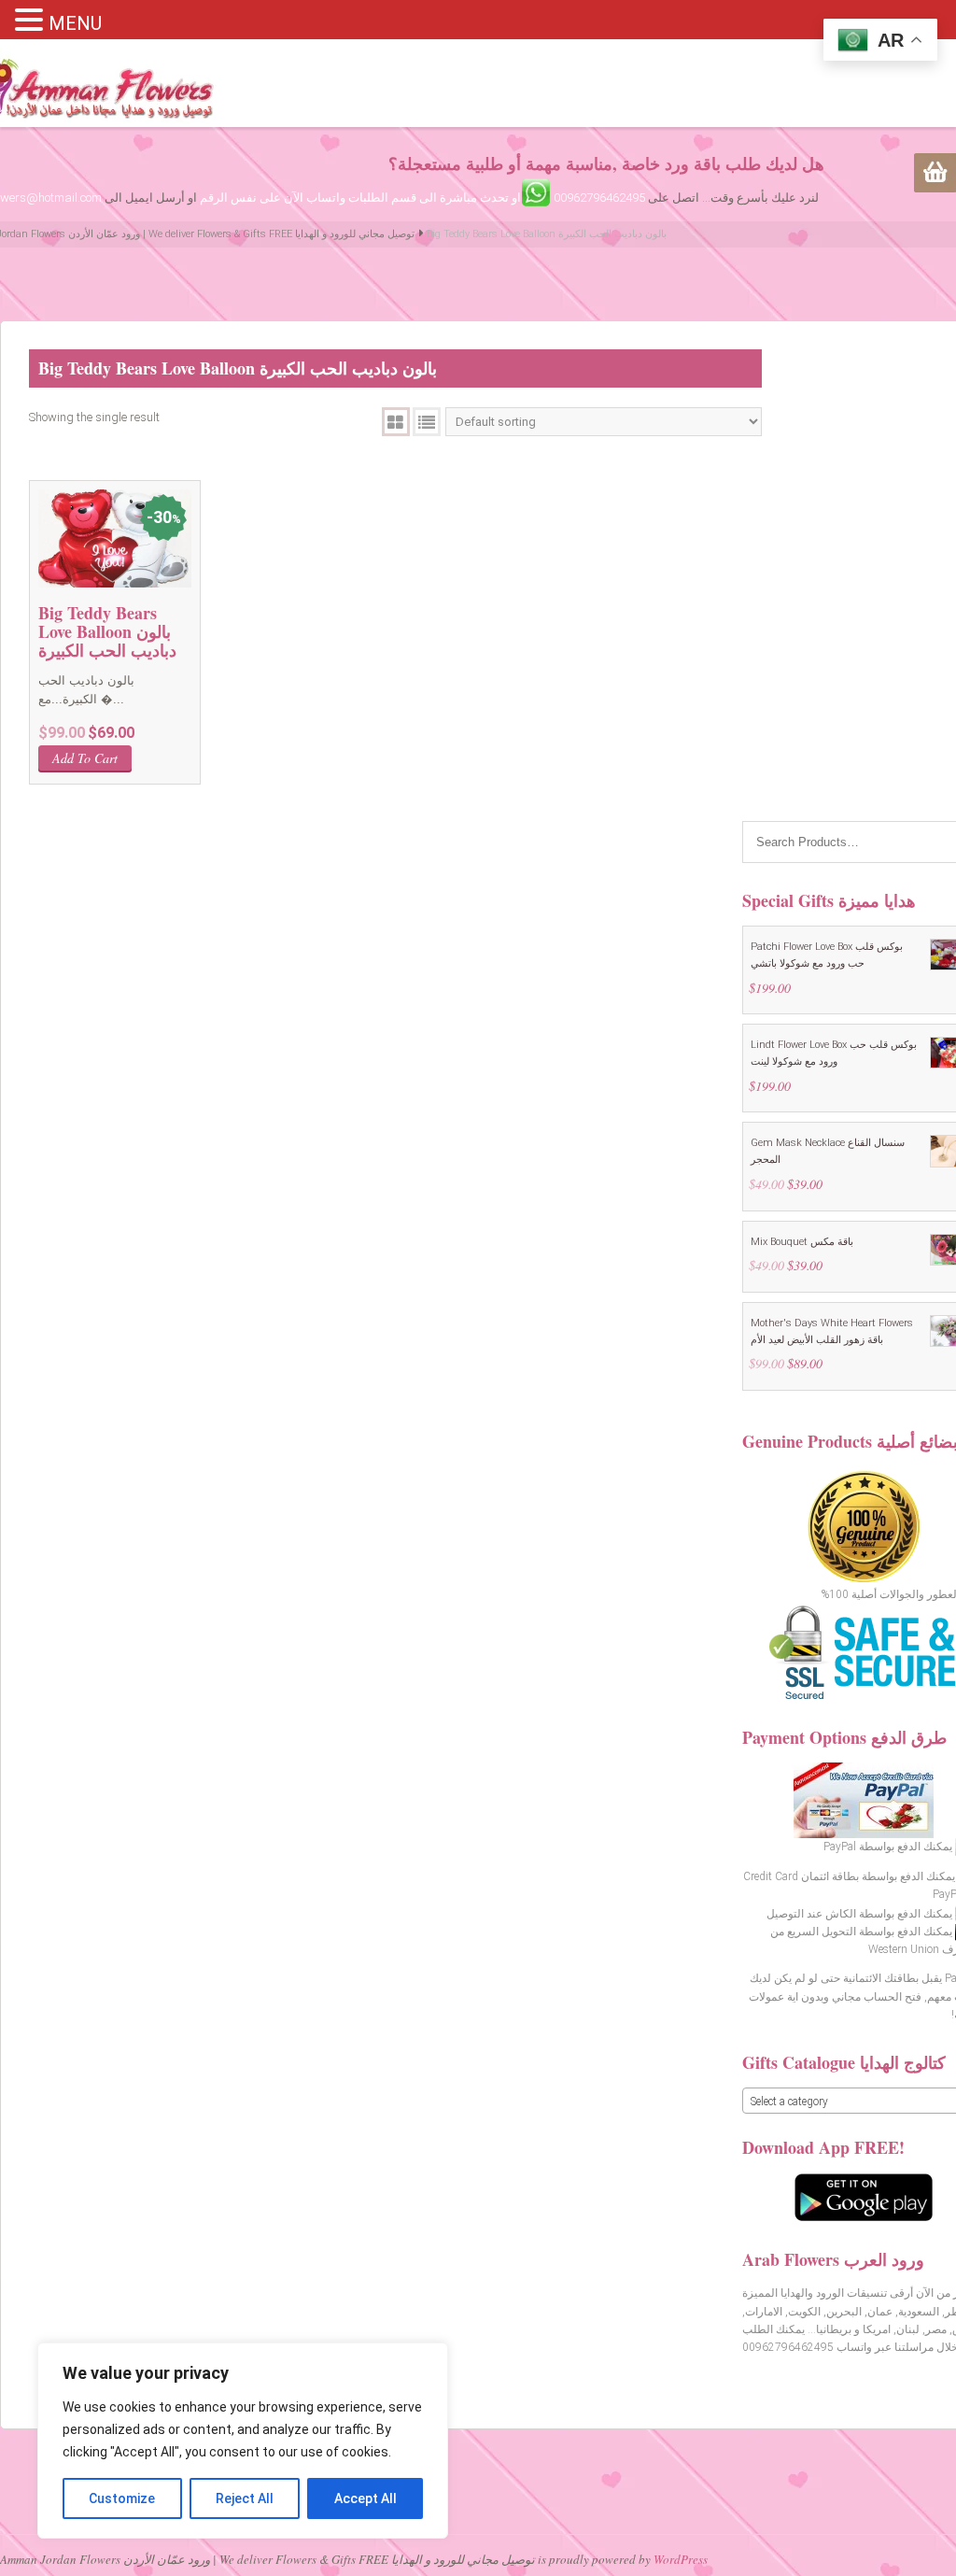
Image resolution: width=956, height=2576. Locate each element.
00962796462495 (599, 198)
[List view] (427, 422)
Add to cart (85, 758)
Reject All (245, 2498)
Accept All (366, 2498)
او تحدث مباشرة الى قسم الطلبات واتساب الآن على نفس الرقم (360, 198)
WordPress (681, 2559)
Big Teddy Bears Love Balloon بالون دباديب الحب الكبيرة (107, 631)
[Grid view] (396, 422)
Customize (122, 2498)
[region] (243, 2441)
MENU (75, 23)
